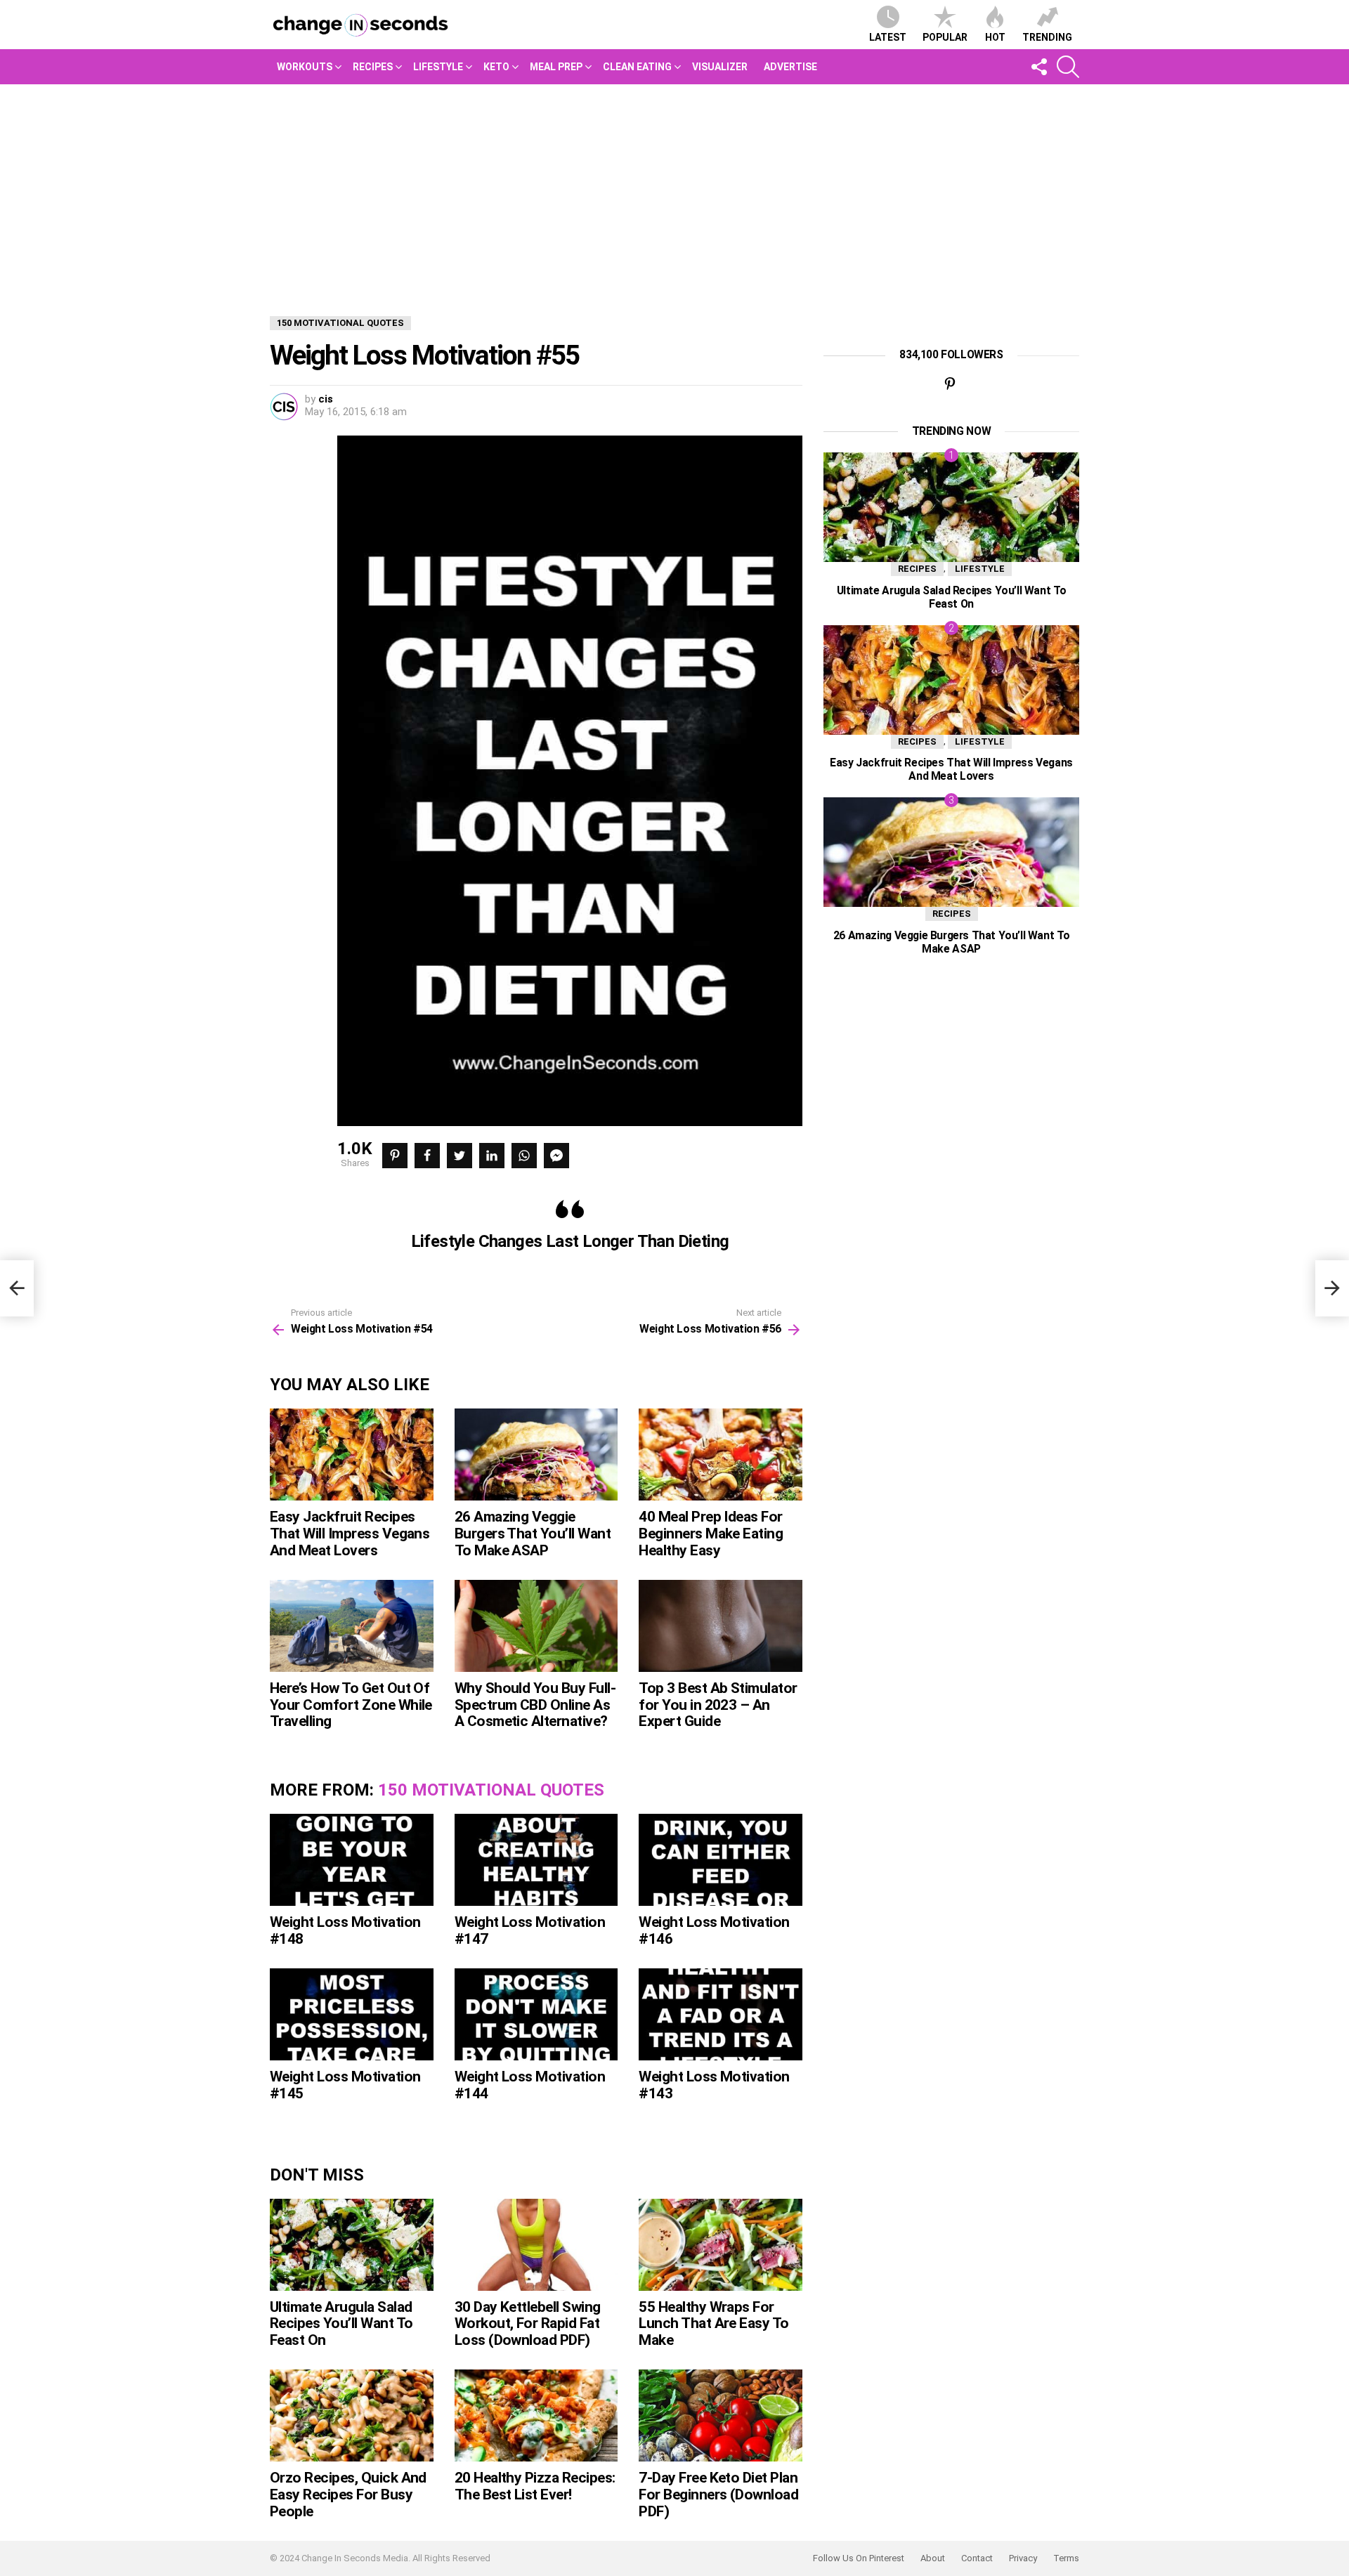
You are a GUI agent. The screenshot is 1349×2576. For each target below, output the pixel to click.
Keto (496, 67)
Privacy (1023, 2558)
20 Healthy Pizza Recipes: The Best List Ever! (535, 2486)
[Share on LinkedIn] (492, 1156)
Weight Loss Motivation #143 (714, 2085)
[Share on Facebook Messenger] (556, 1156)
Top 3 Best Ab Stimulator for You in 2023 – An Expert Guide (718, 1705)
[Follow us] (1038, 67)
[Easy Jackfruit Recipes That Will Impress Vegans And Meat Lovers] (352, 1454)
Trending (1047, 37)
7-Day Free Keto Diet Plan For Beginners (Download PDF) (718, 2494)
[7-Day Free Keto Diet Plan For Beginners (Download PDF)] (721, 2415)
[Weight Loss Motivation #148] (352, 1860)
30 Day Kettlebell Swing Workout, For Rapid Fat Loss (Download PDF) (528, 2323)
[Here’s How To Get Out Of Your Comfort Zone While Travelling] (352, 1626)
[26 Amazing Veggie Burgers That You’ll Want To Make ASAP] (536, 1454)
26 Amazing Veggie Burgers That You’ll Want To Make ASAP (533, 1533)
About (933, 2558)
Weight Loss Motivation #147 (530, 1930)
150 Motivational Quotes (491, 1790)
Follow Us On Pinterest (859, 2558)
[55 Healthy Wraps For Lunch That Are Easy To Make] (721, 2245)
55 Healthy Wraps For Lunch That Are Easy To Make (713, 2323)
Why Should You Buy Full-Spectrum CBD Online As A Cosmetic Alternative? (535, 1705)
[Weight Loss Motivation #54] (17, 1288)
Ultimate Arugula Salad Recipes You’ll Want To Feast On (341, 2323)
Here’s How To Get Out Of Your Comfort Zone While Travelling (351, 1705)
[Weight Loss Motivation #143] (721, 2014)
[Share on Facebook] (427, 1156)
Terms (1066, 2558)
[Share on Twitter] (460, 1156)
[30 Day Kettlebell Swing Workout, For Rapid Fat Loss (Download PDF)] (536, 2245)
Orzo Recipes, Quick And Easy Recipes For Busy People (348, 2494)
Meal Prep (556, 67)
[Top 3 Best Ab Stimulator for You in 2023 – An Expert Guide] (721, 1626)
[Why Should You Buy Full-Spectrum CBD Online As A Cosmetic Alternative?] (536, 1626)
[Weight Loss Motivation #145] (352, 2014)
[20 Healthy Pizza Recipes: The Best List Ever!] (536, 2415)
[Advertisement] (674, 190)
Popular (945, 37)
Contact (977, 2558)
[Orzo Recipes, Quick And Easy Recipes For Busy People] (352, 2415)
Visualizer (720, 67)
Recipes (373, 67)
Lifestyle (438, 67)
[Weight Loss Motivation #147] (536, 1860)
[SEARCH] (1068, 67)
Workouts (305, 67)
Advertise (790, 67)
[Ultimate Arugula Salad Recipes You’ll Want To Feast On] (352, 2245)
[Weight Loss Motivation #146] (721, 1860)
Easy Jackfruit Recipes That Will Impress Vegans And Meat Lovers (350, 1533)
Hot (995, 37)
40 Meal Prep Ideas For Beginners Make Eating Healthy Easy (711, 1533)
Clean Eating (637, 67)
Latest (888, 37)
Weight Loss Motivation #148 (345, 1930)
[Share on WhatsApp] (524, 1156)
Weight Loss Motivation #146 (714, 1930)
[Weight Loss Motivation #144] (536, 2014)
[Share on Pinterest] (395, 1156)
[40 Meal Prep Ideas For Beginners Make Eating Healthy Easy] (721, 1454)
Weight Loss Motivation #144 (530, 2085)
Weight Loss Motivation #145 (345, 2085)
